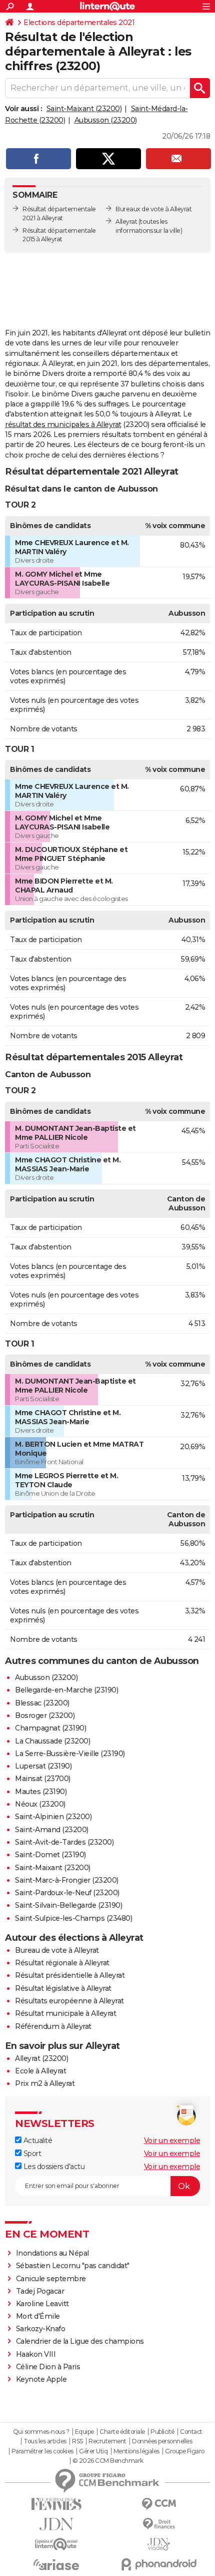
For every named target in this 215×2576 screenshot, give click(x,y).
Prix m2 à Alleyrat (45, 2083)
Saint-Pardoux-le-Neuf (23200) (67, 1893)
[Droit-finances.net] (159, 2524)
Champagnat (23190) (50, 1728)
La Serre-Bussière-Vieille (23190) (70, 1754)
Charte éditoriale (122, 2432)
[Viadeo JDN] (159, 2544)
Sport (31, 2154)
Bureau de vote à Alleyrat (57, 1950)
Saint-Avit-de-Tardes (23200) (64, 1842)
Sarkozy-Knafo (41, 2329)
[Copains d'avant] (56, 2544)
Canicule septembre (51, 2279)
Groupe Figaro (185, 2451)
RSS (77, 2441)
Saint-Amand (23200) (52, 1830)
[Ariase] (56, 2564)
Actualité (37, 2140)
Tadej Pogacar (40, 2291)
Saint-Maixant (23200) (84, 109)
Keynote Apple (41, 2379)
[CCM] (159, 2504)
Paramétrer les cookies (42, 2451)
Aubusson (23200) (106, 120)
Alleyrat (126, 222)
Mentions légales (136, 2451)
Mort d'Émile (38, 2316)
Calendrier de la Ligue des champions (80, 2341)
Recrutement (107, 2441)
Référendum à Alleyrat (53, 2026)
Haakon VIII (36, 2354)
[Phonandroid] (159, 2564)
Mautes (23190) (41, 1792)
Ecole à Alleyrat (40, 2071)
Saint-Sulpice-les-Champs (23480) (73, 1918)
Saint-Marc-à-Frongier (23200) (67, 1880)
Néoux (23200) (40, 1804)
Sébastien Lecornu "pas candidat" (73, 2266)
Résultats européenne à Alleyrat (69, 2001)
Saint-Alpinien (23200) (53, 1817)
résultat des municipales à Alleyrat (63, 424)
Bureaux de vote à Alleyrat (153, 209)
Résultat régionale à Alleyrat (62, 1963)
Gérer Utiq (93, 2451)
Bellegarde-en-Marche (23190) (66, 1690)
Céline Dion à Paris (48, 2367)
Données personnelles (162, 2441)
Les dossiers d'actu (53, 2167)
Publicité (162, 2432)
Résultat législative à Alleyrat (63, 1988)
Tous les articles (45, 2441)
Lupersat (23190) (43, 1766)
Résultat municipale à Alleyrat (65, 2013)
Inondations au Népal (52, 2253)
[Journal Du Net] (56, 2524)
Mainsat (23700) (43, 1779)
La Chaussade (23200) (52, 1741)
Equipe (84, 2432)
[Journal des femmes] (56, 2504)
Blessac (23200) (42, 1703)
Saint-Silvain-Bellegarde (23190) (68, 1905)
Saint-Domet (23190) (50, 1855)
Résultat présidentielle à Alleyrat (70, 1975)
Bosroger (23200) (45, 1715)
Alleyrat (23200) (41, 2058)
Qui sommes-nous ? (41, 2432)
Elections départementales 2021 (79, 23)
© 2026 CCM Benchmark (108, 2461)
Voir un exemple (172, 2140)
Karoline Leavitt (42, 2304)
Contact (191, 2432)
